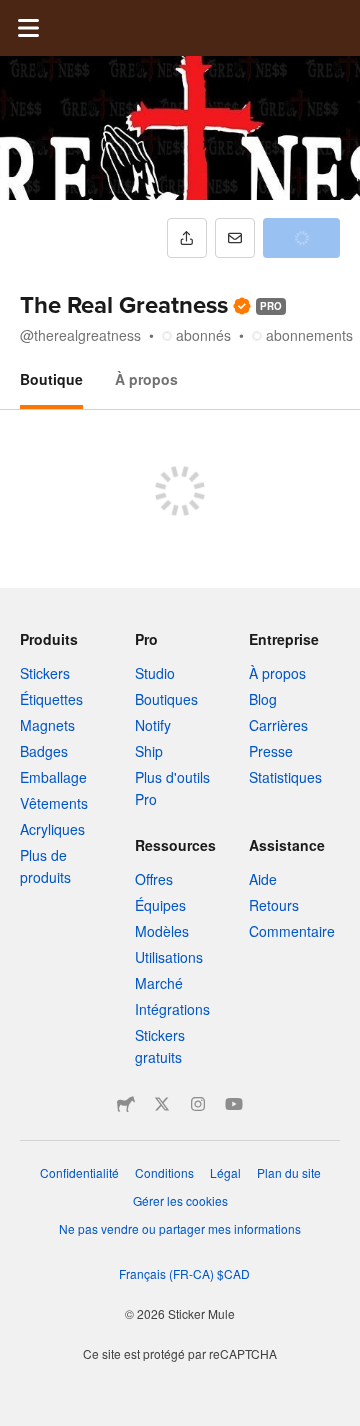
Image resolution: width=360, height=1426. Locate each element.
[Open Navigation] (28, 28)
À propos (146, 379)
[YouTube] (234, 1104)
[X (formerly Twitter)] (162, 1104)
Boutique (51, 379)
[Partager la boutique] (187, 238)
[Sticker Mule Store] (126, 1104)
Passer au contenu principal (15, 15)
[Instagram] (198, 1104)
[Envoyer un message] (235, 238)
